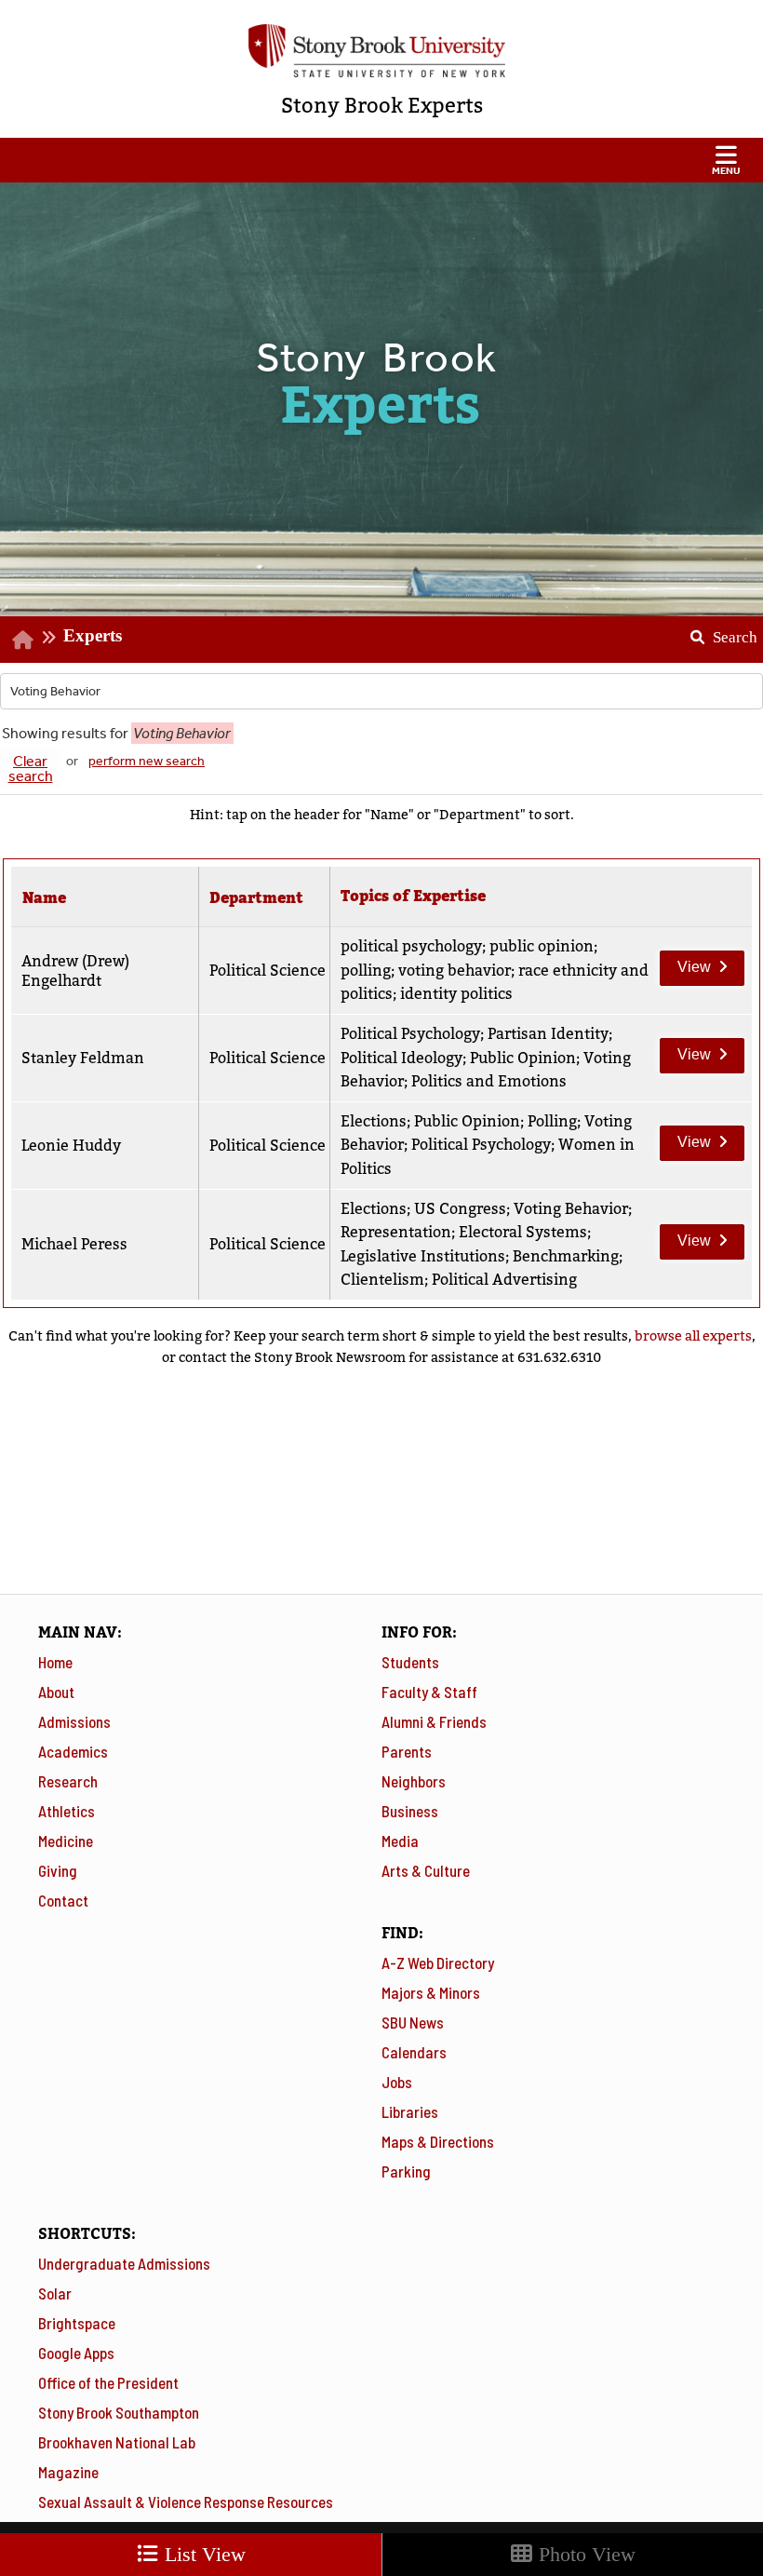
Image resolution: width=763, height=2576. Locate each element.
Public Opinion (523, 1058)
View (685, 963)
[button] (381, 160)
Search (717, 631)
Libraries (410, 2111)
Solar (55, 2293)
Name (44, 898)
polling (366, 971)
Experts (93, 635)
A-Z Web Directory (438, 1962)
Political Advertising (504, 1280)
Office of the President (108, 2382)
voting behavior (455, 971)
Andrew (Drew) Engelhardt (75, 971)
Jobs (397, 2082)
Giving (58, 1870)
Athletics (67, 1811)
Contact (63, 1900)
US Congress (460, 1209)
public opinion (542, 946)
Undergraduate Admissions (124, 2263)
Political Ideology (402, 1058)
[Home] (23, 639)
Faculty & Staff (429, 1692)
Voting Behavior (571, 1209)
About (56, 1692)
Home (55, 1662)
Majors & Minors (431, 1992)
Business (410, 1811)
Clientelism (382, 1280)
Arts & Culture (426, 1870)
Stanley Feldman (83, 1058)
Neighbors (414, 1781)
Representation (396, 1232)
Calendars (414, 2052)
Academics (73, 1751)
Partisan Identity (548, 1034)
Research (68, 1781)
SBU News (413, 2022)
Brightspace (77, 2323)
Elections (374, 1121)
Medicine (66, 1841)
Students (410, 1662)
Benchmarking (566, 1256)
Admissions (74, 1721)
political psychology (411, 946)
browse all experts (693, 1336)
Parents (407, 1751)
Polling (552, 1121)
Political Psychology (410, 1034)
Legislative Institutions (423, 1256)
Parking (406, 2171)
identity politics (456, 994)
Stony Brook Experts (382, 106)
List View (202, 2554)
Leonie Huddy (71, 1146)
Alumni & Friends (434, 1721)
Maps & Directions (438, 2141)
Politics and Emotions (489, 1081)
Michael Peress (74, 1244)
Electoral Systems (523, 1232)
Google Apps (76, 2353)
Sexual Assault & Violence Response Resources (186, 2502)
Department (256, 898)
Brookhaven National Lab (117, 2442)
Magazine (68, 2472)
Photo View (584, 2554)
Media (400, 1841)
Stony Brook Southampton (119, 2412)
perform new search (147, 761)
